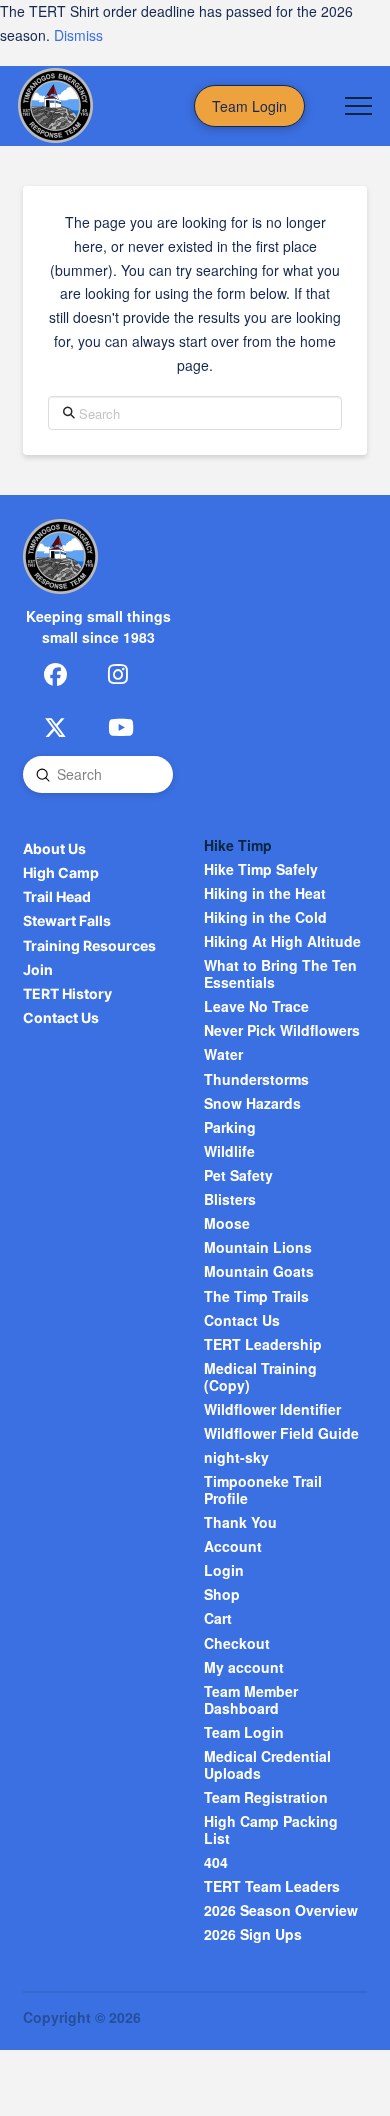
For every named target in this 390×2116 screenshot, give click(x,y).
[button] (358, 105)
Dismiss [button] (78, 35)
